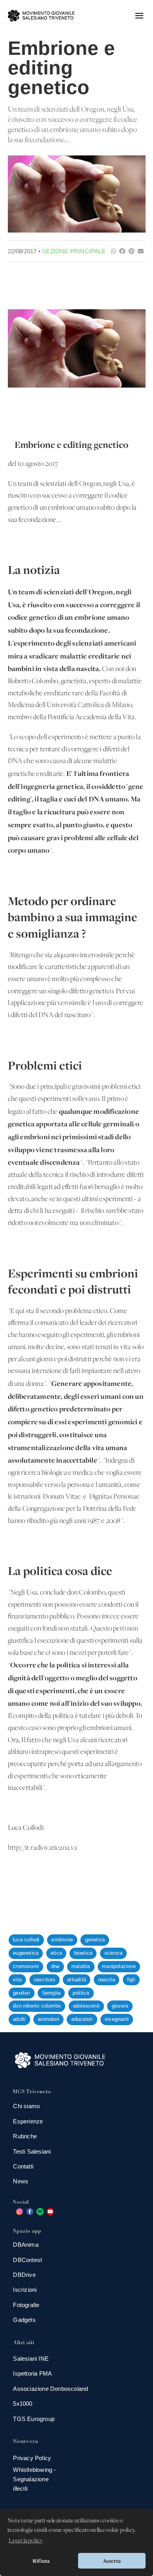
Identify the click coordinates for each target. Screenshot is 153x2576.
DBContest (27, 2260)
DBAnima (25, 2245)
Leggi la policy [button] (26, 2541)
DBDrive (24, 2275)
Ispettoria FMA (32, 2373)
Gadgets (24, 2320)
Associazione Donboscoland (50, 2389)
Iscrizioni (25, 2290)
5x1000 (23, 2404)
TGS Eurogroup (34, 2419)
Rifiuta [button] (41, 2561)
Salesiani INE (31, 2359)
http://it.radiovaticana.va (43, 1848)
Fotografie (26, 2305)
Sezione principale (74, 251)
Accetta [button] (112, 2561)
